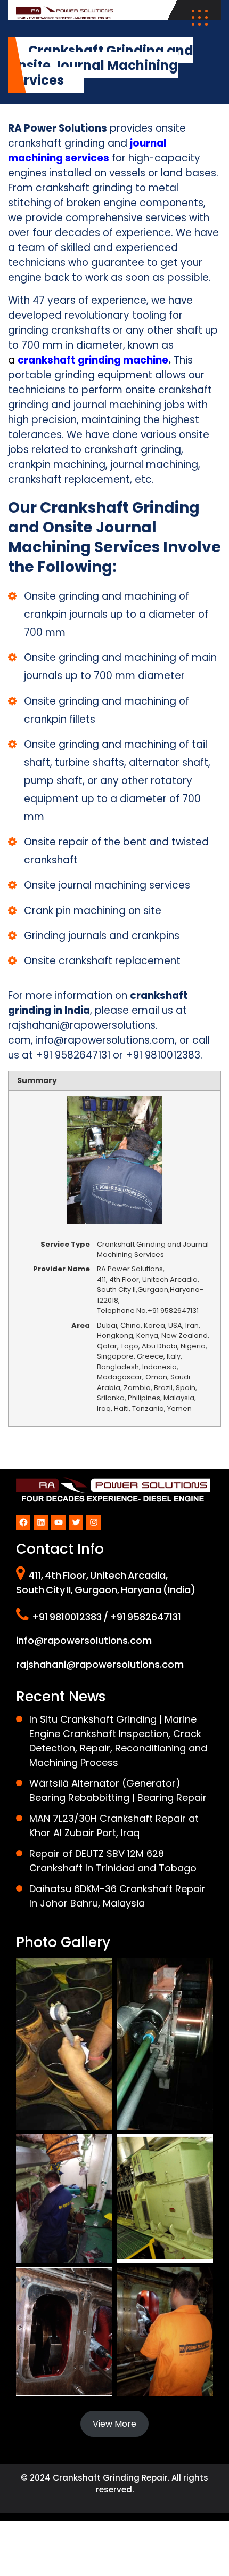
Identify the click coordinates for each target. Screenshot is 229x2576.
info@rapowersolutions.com (105, 1040)
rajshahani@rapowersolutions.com (100, 1664)
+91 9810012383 (163, 1055)
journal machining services (87, 151)
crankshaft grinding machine (93, 360)
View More (114, 2424)
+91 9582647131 (73, 1055)
